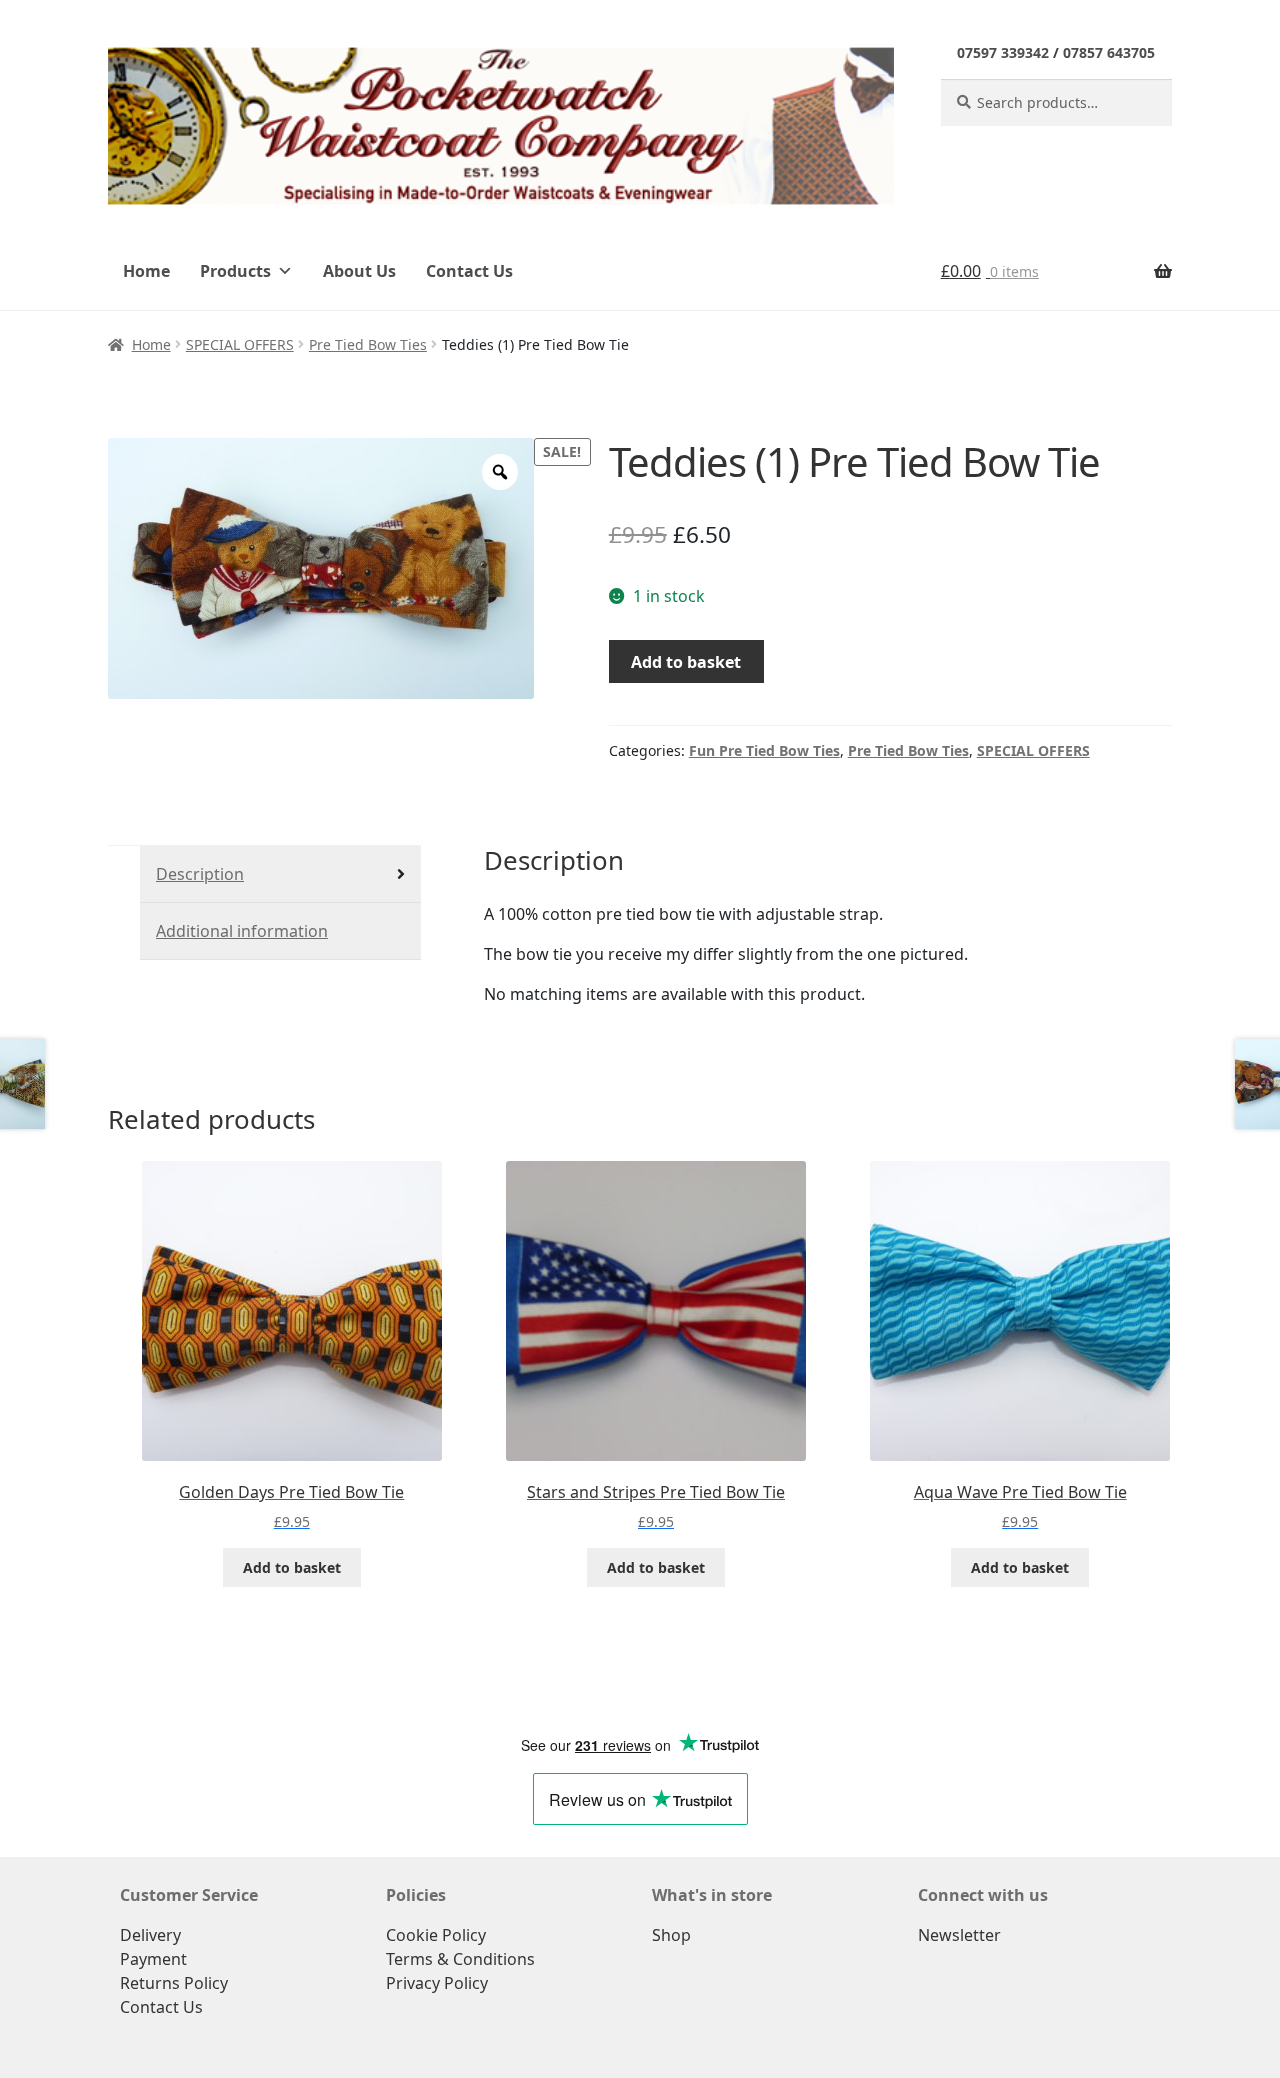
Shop (671, 1935)
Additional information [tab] (242, 931)
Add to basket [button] (292, 1567)
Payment (153, 1959)
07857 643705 (1109, 52)
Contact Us (469, 271)
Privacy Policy (437, 1983)
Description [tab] (200, 874)
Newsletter (959, 1935)
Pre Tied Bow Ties (368, 344)
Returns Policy (174, 1983)
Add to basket (686, 662)
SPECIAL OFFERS (240, 344)
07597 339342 (1003, 52)
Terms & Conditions (460, 1959)
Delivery (150, 1935)
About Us (359, 271)
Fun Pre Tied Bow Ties (764, 750)
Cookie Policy (436, 1935)
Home (146, 271)
